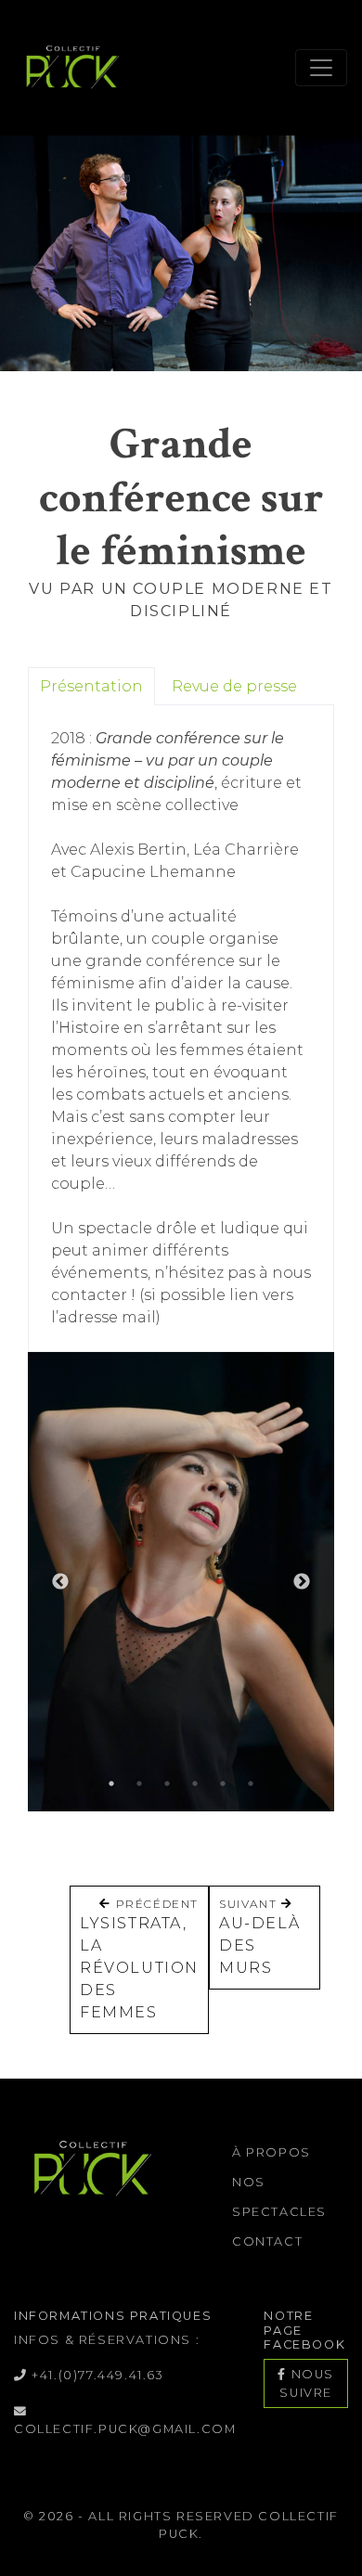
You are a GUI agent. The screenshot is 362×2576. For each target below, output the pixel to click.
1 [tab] (111, 1784)
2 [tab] (139, 1784)
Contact (267, 2241)
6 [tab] (251, 1784)
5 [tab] (223, 1784)
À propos (271, 2152)
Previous (60, 1582)
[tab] (91, 686)
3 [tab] (167, 1784)
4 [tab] (195, 1784)
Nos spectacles (279, 2197)
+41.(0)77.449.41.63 (96, 2375)
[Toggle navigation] (321, 68)
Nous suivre (307, 2383)
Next (302, 1582)
